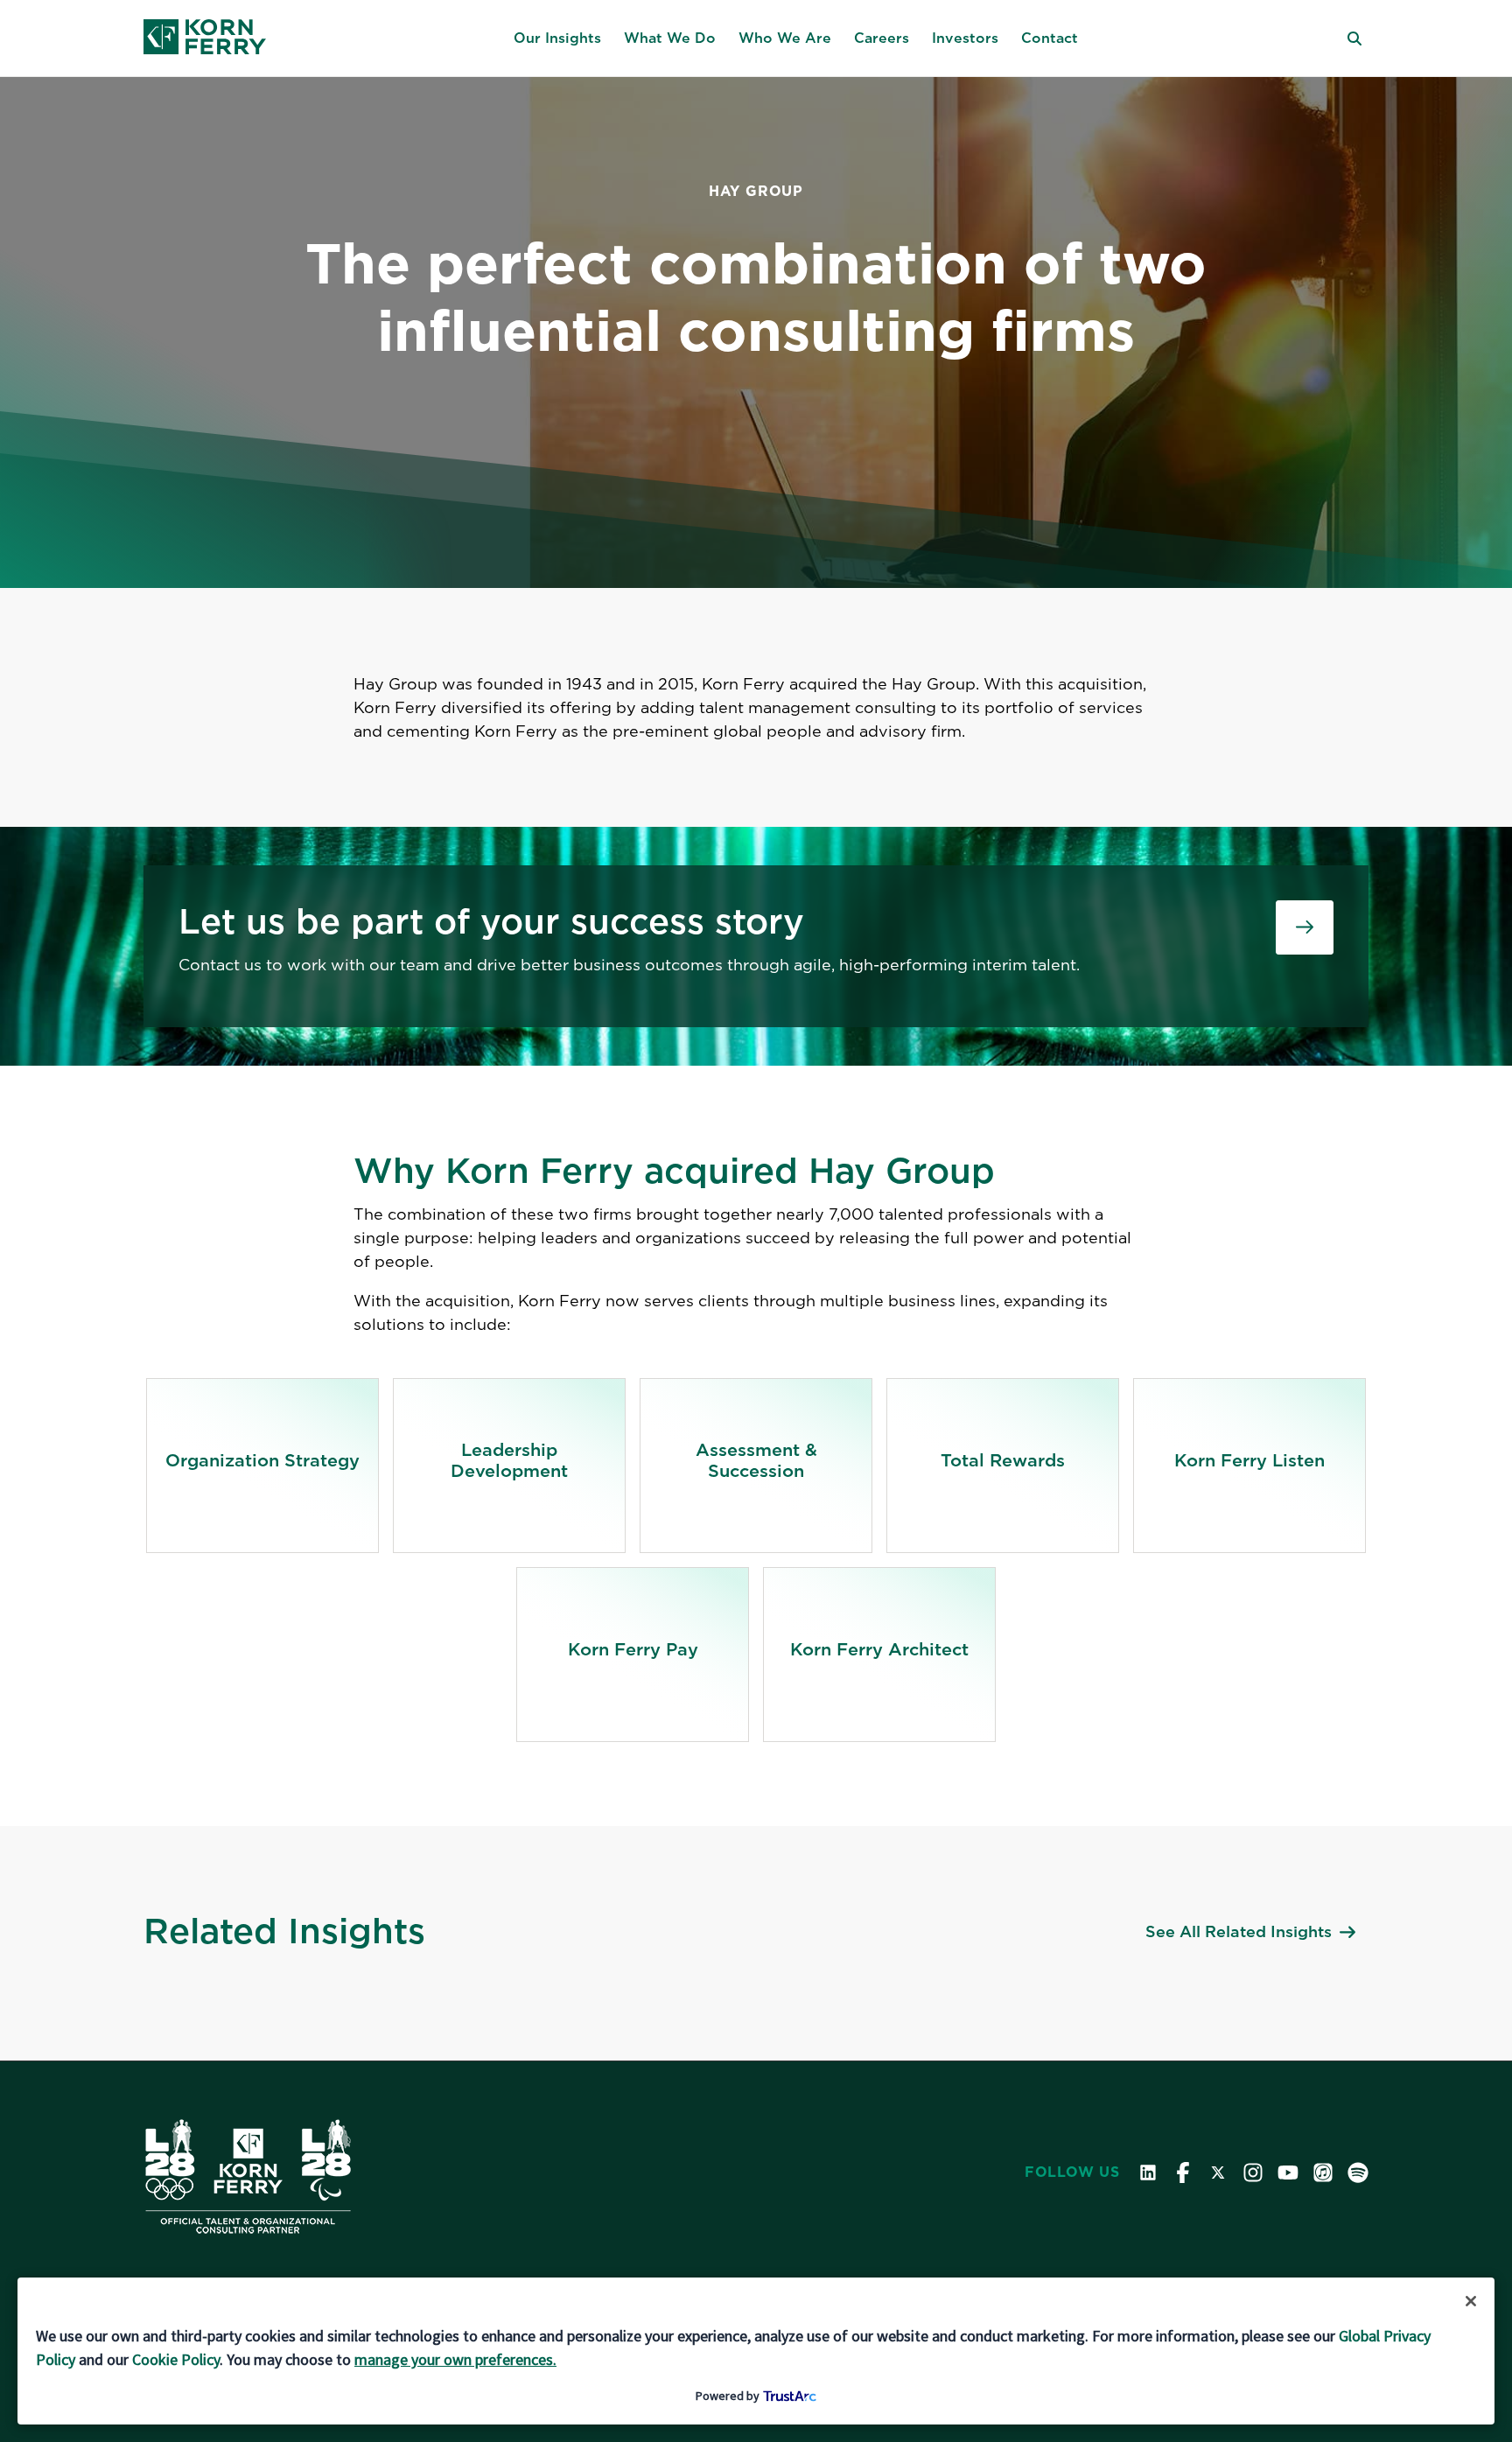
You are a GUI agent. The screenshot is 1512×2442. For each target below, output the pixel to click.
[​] (1305, 927)
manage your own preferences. (455, 2359)
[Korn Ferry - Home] (205, 38)
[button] (557, 38)
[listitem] (262, 1466)
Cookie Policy (176, 2359)
